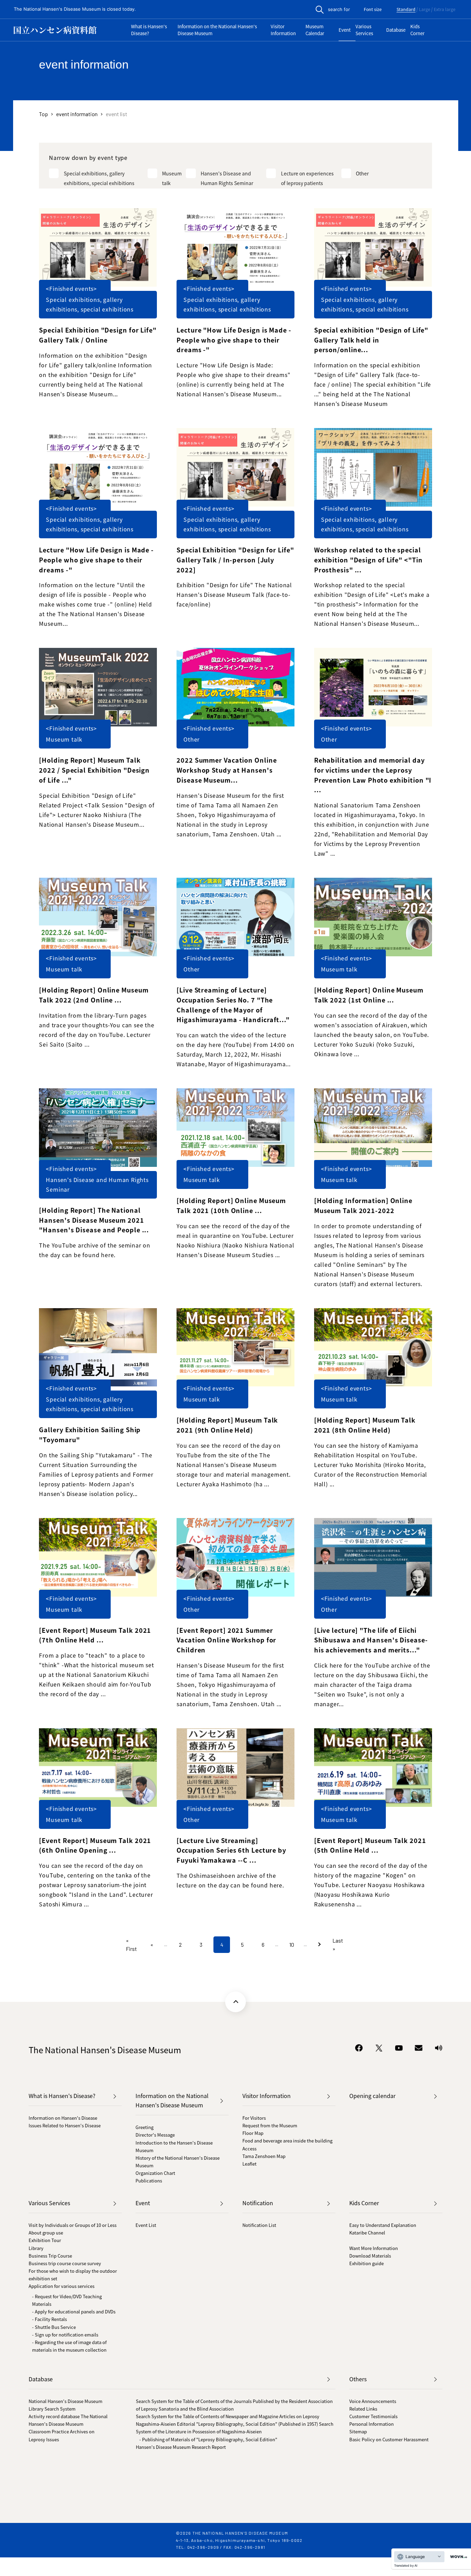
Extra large (445, 10)
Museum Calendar (315, 30)
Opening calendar (372, 2096)
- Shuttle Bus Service (54, 2327)
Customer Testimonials (373, 2416)
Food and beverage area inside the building (287, 2141)
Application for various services (62, 2286)
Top (43, 114)
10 (292, 1944)
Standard (406, 10)
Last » (338, 1944)
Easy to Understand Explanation (383, 2225)
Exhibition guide (367, 2263)
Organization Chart (155, 2173)
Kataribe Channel (367, 2233)
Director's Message (155, 2135)
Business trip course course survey (65, 2263)
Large (425, 10)
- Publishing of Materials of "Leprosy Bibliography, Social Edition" (208, 2439)
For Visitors (254, 2118)
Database (396, 30)
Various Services (364, 30)
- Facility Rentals (49, 2319)
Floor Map (253, 2133)
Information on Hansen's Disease (63, 2118)
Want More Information (374, 2248)
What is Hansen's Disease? (149, 30)
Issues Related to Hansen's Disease (65, 2125)
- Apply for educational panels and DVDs (74, 2312)
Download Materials (370, 2256)
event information (77, 114)
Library (36, 2248)
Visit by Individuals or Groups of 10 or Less (73, 2225)
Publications (149, 2181)
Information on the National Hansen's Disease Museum (217, 30)
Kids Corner (417, 30)
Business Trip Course (50, 2256)
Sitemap (358, 2431)
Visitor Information (283, 30)
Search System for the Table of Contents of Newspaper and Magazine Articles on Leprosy (228, 2416)
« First (131, 1944)
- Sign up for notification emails (65, 2335)
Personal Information (372, 2424)
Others (358, 2379)
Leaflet (249, 2164)
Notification (258, 2203)
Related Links (363, 2409)
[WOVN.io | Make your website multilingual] (457, 2557)
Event (345, 30)
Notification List (259, 2225)
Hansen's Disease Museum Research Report (181, 2447)
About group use (46, 2233)
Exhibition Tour (45, 2240)
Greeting (144, 2127)
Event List (146, 2225)
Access (249, 2149)
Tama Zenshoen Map (264, 2156)
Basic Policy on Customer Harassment (389, 2439)
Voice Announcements (373, 2401)
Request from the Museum (270, 2125)
